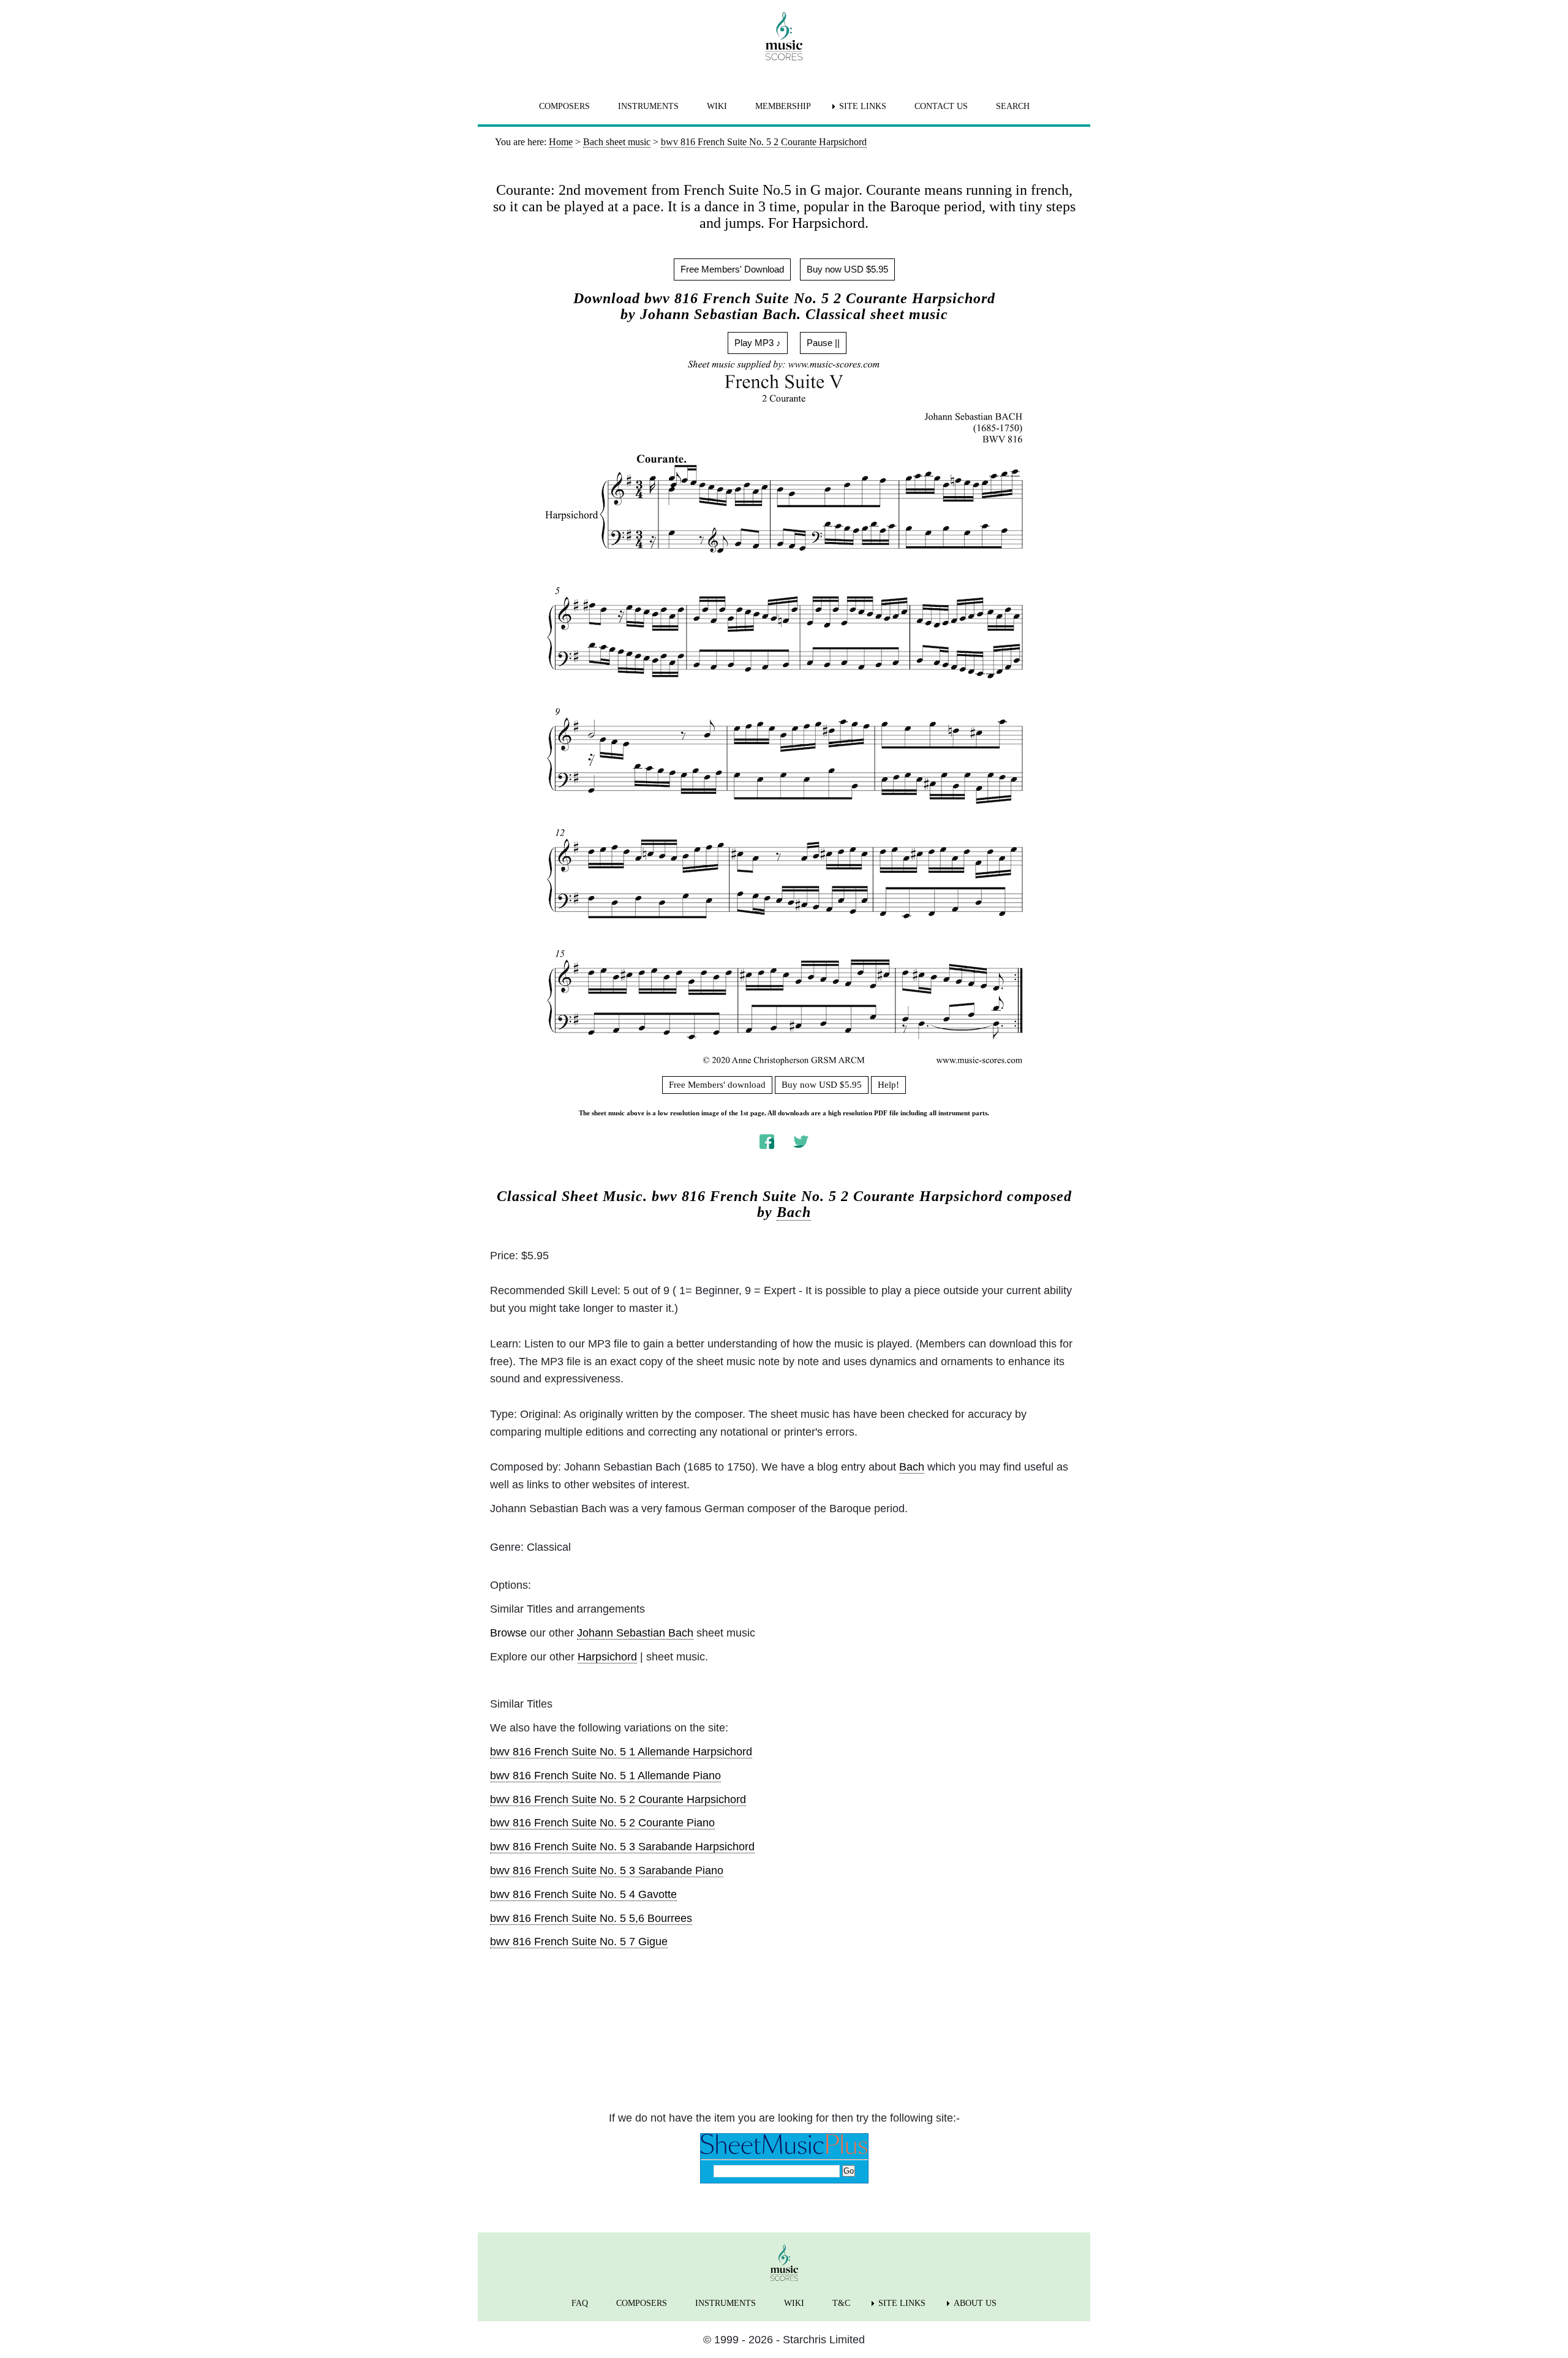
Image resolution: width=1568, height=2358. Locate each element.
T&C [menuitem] (841, 2303)
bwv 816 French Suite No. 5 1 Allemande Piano (605, 1776)
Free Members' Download (732, 269)
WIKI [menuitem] (717, 106)
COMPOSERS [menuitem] (564, 106)
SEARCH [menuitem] (1013, 106)
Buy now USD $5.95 (847, 269)
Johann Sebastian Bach (635, 1633)
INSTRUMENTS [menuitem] (648, 106)
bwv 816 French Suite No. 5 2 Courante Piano (602, 1823)
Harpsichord (607, 1657)
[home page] (784, 36)
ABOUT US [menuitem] (975, 2303)
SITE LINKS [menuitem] (863, 106)
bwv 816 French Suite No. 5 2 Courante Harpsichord (618, 1799)
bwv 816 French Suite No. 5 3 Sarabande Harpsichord (622, 1847)
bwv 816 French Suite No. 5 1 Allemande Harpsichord (621, 1752)
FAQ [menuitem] (580, 2303)
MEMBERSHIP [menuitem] (783, 106)
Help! (888, 1085)
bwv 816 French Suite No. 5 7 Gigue (579, 1942)
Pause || (823, 343)
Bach (794, 1212)
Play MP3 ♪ (758, 343)
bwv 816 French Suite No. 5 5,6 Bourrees (591, 1918)
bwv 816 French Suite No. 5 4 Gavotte (583, 1894)
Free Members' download (717, 1085)
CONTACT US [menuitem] (941, 106)
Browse (508, 1633)
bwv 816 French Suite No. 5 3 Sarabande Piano (607, 1870)
